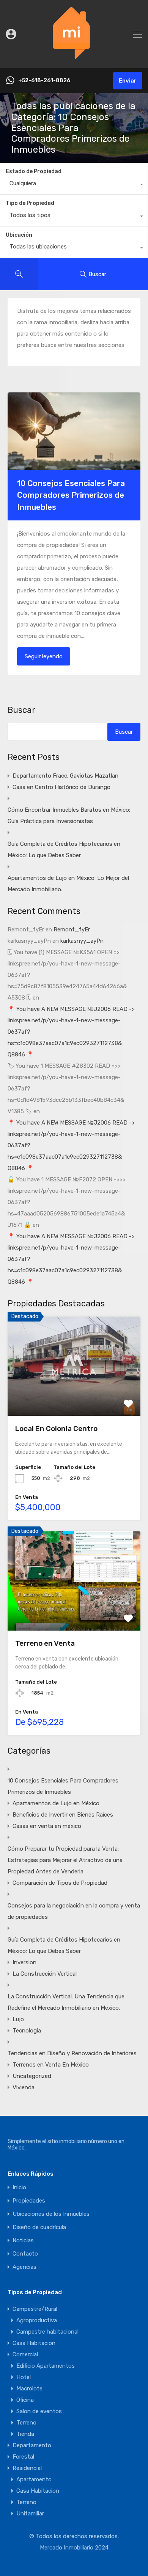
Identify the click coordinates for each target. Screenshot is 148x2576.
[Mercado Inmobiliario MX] (74, 59)
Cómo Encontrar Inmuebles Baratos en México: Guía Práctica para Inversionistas (69, 815)
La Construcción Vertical (45, 1974)
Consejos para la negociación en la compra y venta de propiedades (74, 1911)
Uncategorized (32, 2076)
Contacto (25, 2254)
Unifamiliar (30, 2514)
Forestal (23, 2457)
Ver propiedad (74, 1396)
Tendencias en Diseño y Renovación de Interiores (72, 2053)
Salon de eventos (39, 2411)
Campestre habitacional (47, 2332)
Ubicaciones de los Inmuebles (51, 2214)
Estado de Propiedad (34, 171)
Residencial (27, 2468)
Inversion (24, 1962)
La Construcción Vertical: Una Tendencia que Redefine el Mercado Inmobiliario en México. (66, 2002)
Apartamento (34, 2479)
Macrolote (29, 2389)
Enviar (128, 81)
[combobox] (74, 185)
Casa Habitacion (34, 2343)
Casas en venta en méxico (47, 1826)
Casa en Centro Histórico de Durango (61, 787)
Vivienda (24, 2087)
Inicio (19, 2188)
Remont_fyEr (72, 929)
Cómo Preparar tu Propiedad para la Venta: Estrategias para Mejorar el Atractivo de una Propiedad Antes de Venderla (65, 1860)
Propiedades (29, 2201)
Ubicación (19, 235)
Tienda (25, 2434)
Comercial (25, 2354)
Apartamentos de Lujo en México (56, 1803)
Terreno (26, 2423)
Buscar (21, 710)
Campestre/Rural (35, 2309)
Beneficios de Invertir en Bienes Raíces (63, 1815)
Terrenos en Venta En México (51, 2065)
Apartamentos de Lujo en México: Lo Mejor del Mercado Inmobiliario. (68, 884)
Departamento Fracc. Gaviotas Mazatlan (65, 776)
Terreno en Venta (45, 1643)
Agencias (24, 2267)
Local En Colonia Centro (56, 1429)
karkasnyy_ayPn (82, 941)
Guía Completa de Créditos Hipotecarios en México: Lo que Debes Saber (64, 850)
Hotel (24, 2377)
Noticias (23, 2241)
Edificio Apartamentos (46, 2366)
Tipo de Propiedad (30, 203)
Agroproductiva (37, 2320)
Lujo (18, 2019)
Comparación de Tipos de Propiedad (60, 1883)
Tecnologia (27, 2031)
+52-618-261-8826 (44, 81)
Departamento (32, 2445)
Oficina (25, 2400)
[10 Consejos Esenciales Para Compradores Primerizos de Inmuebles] (74, 431)
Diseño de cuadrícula (39, 2227)
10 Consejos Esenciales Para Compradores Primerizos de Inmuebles (71, 495)
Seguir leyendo (44, 656)
